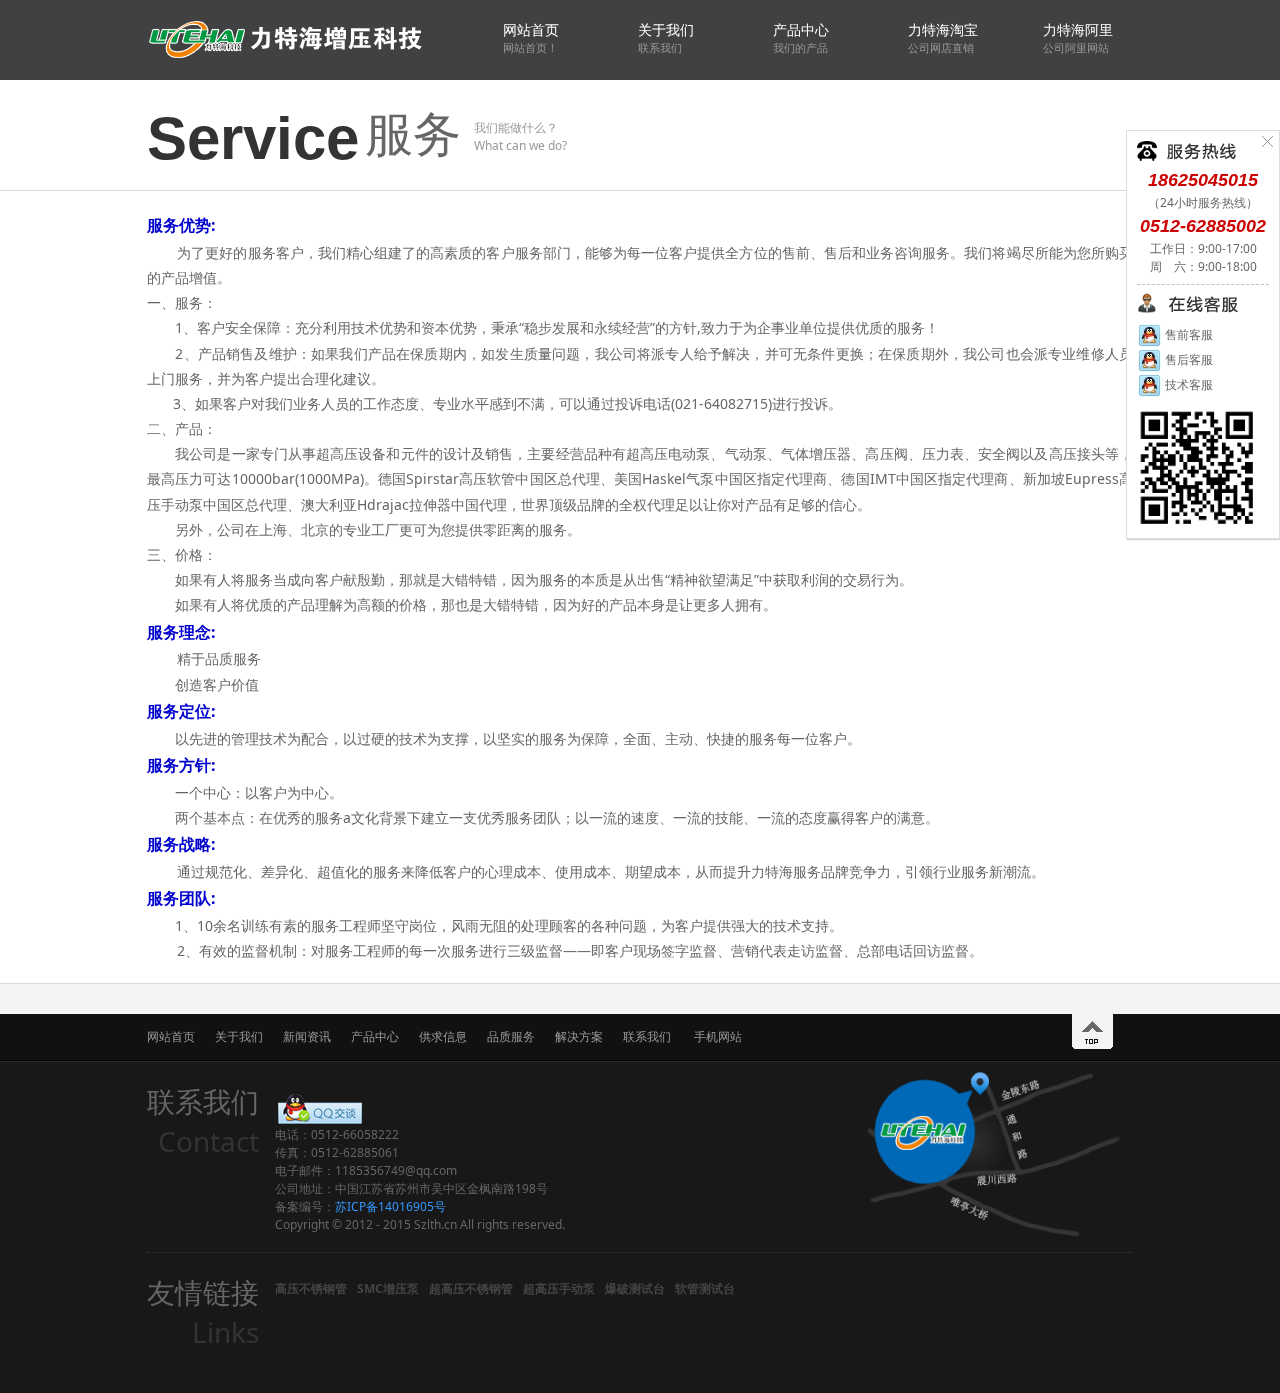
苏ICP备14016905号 (390, 1206)
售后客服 (1187, 359)
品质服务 (511, 1036)
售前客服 (1187, 334)
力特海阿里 (1078, 37)
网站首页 (531, 37)
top (1092, 1031)
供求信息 (443, 1036)
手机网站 (718, 1036)
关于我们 (666, 37)
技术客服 (1187, 384)
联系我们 (647, 1036)
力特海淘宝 (943, 37)
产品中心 (801, 37)
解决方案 (579, 1036)
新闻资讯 (307, 1036)
